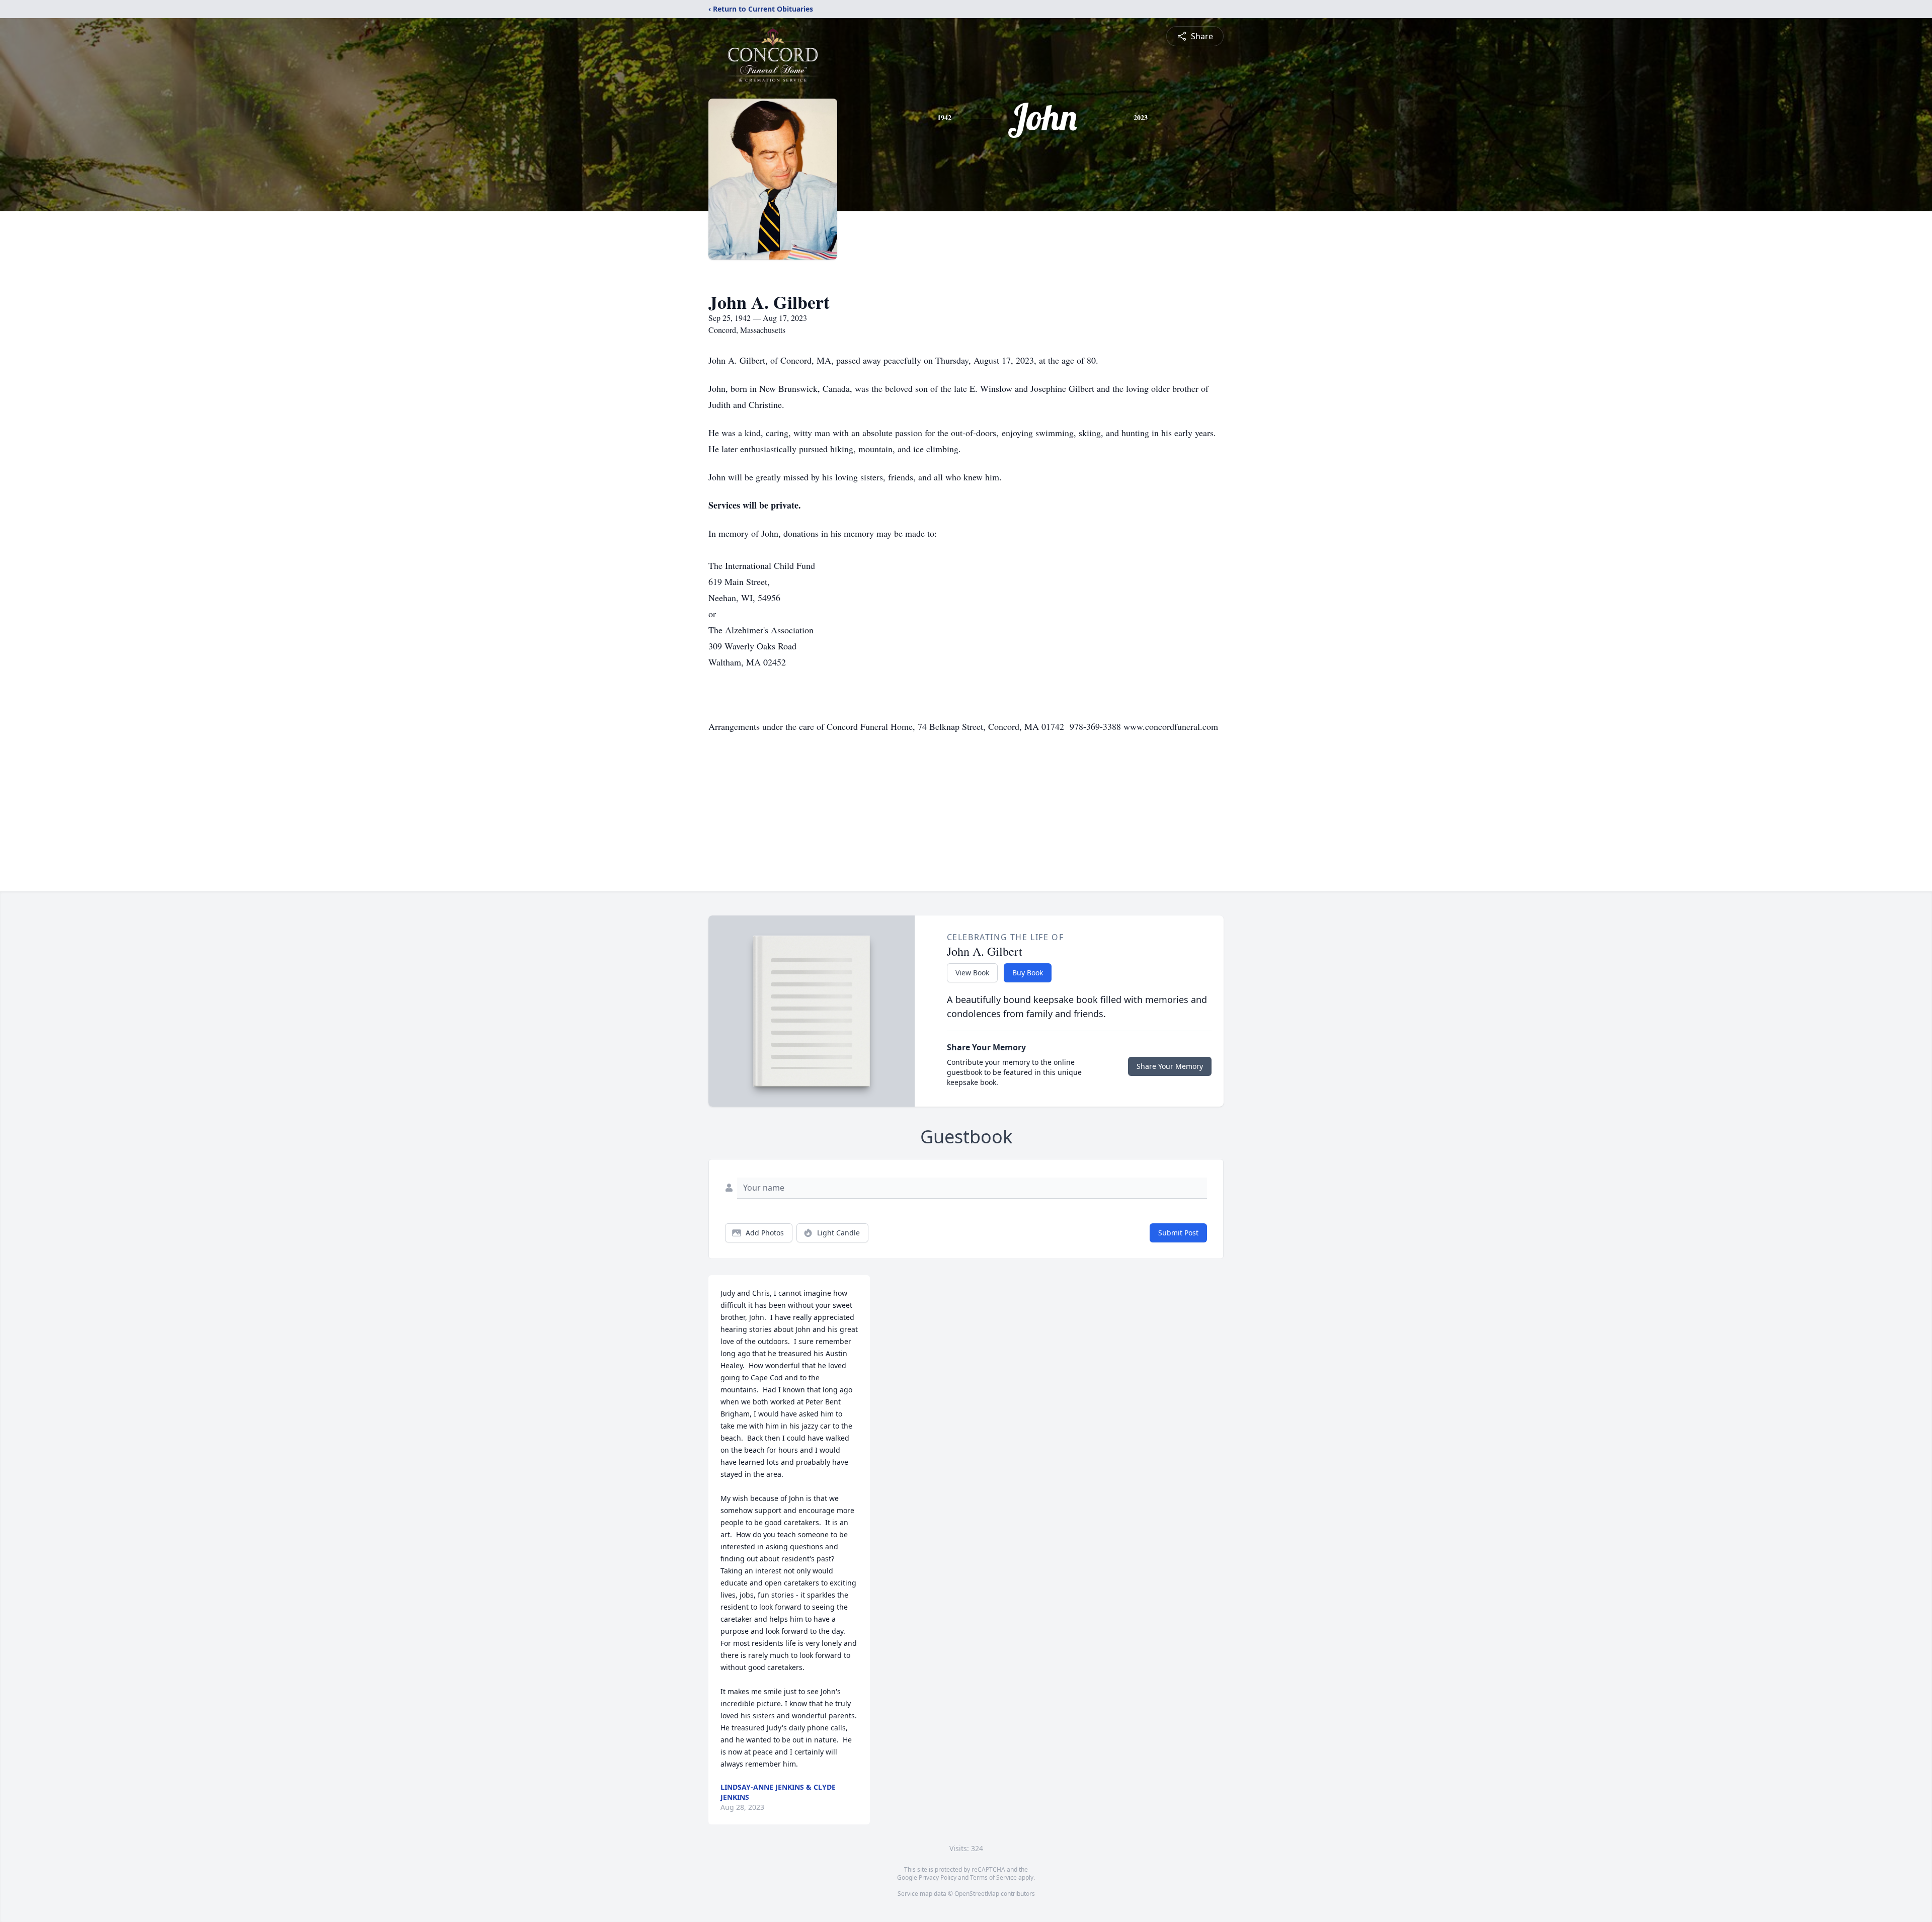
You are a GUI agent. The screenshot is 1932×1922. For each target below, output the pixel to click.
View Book (972, 973)
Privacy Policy (938, 1877)
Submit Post (1178, 1233)
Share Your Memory (1170, 1066)
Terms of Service (993, 1877)
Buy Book (1028, 973)
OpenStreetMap (977, 1894)
